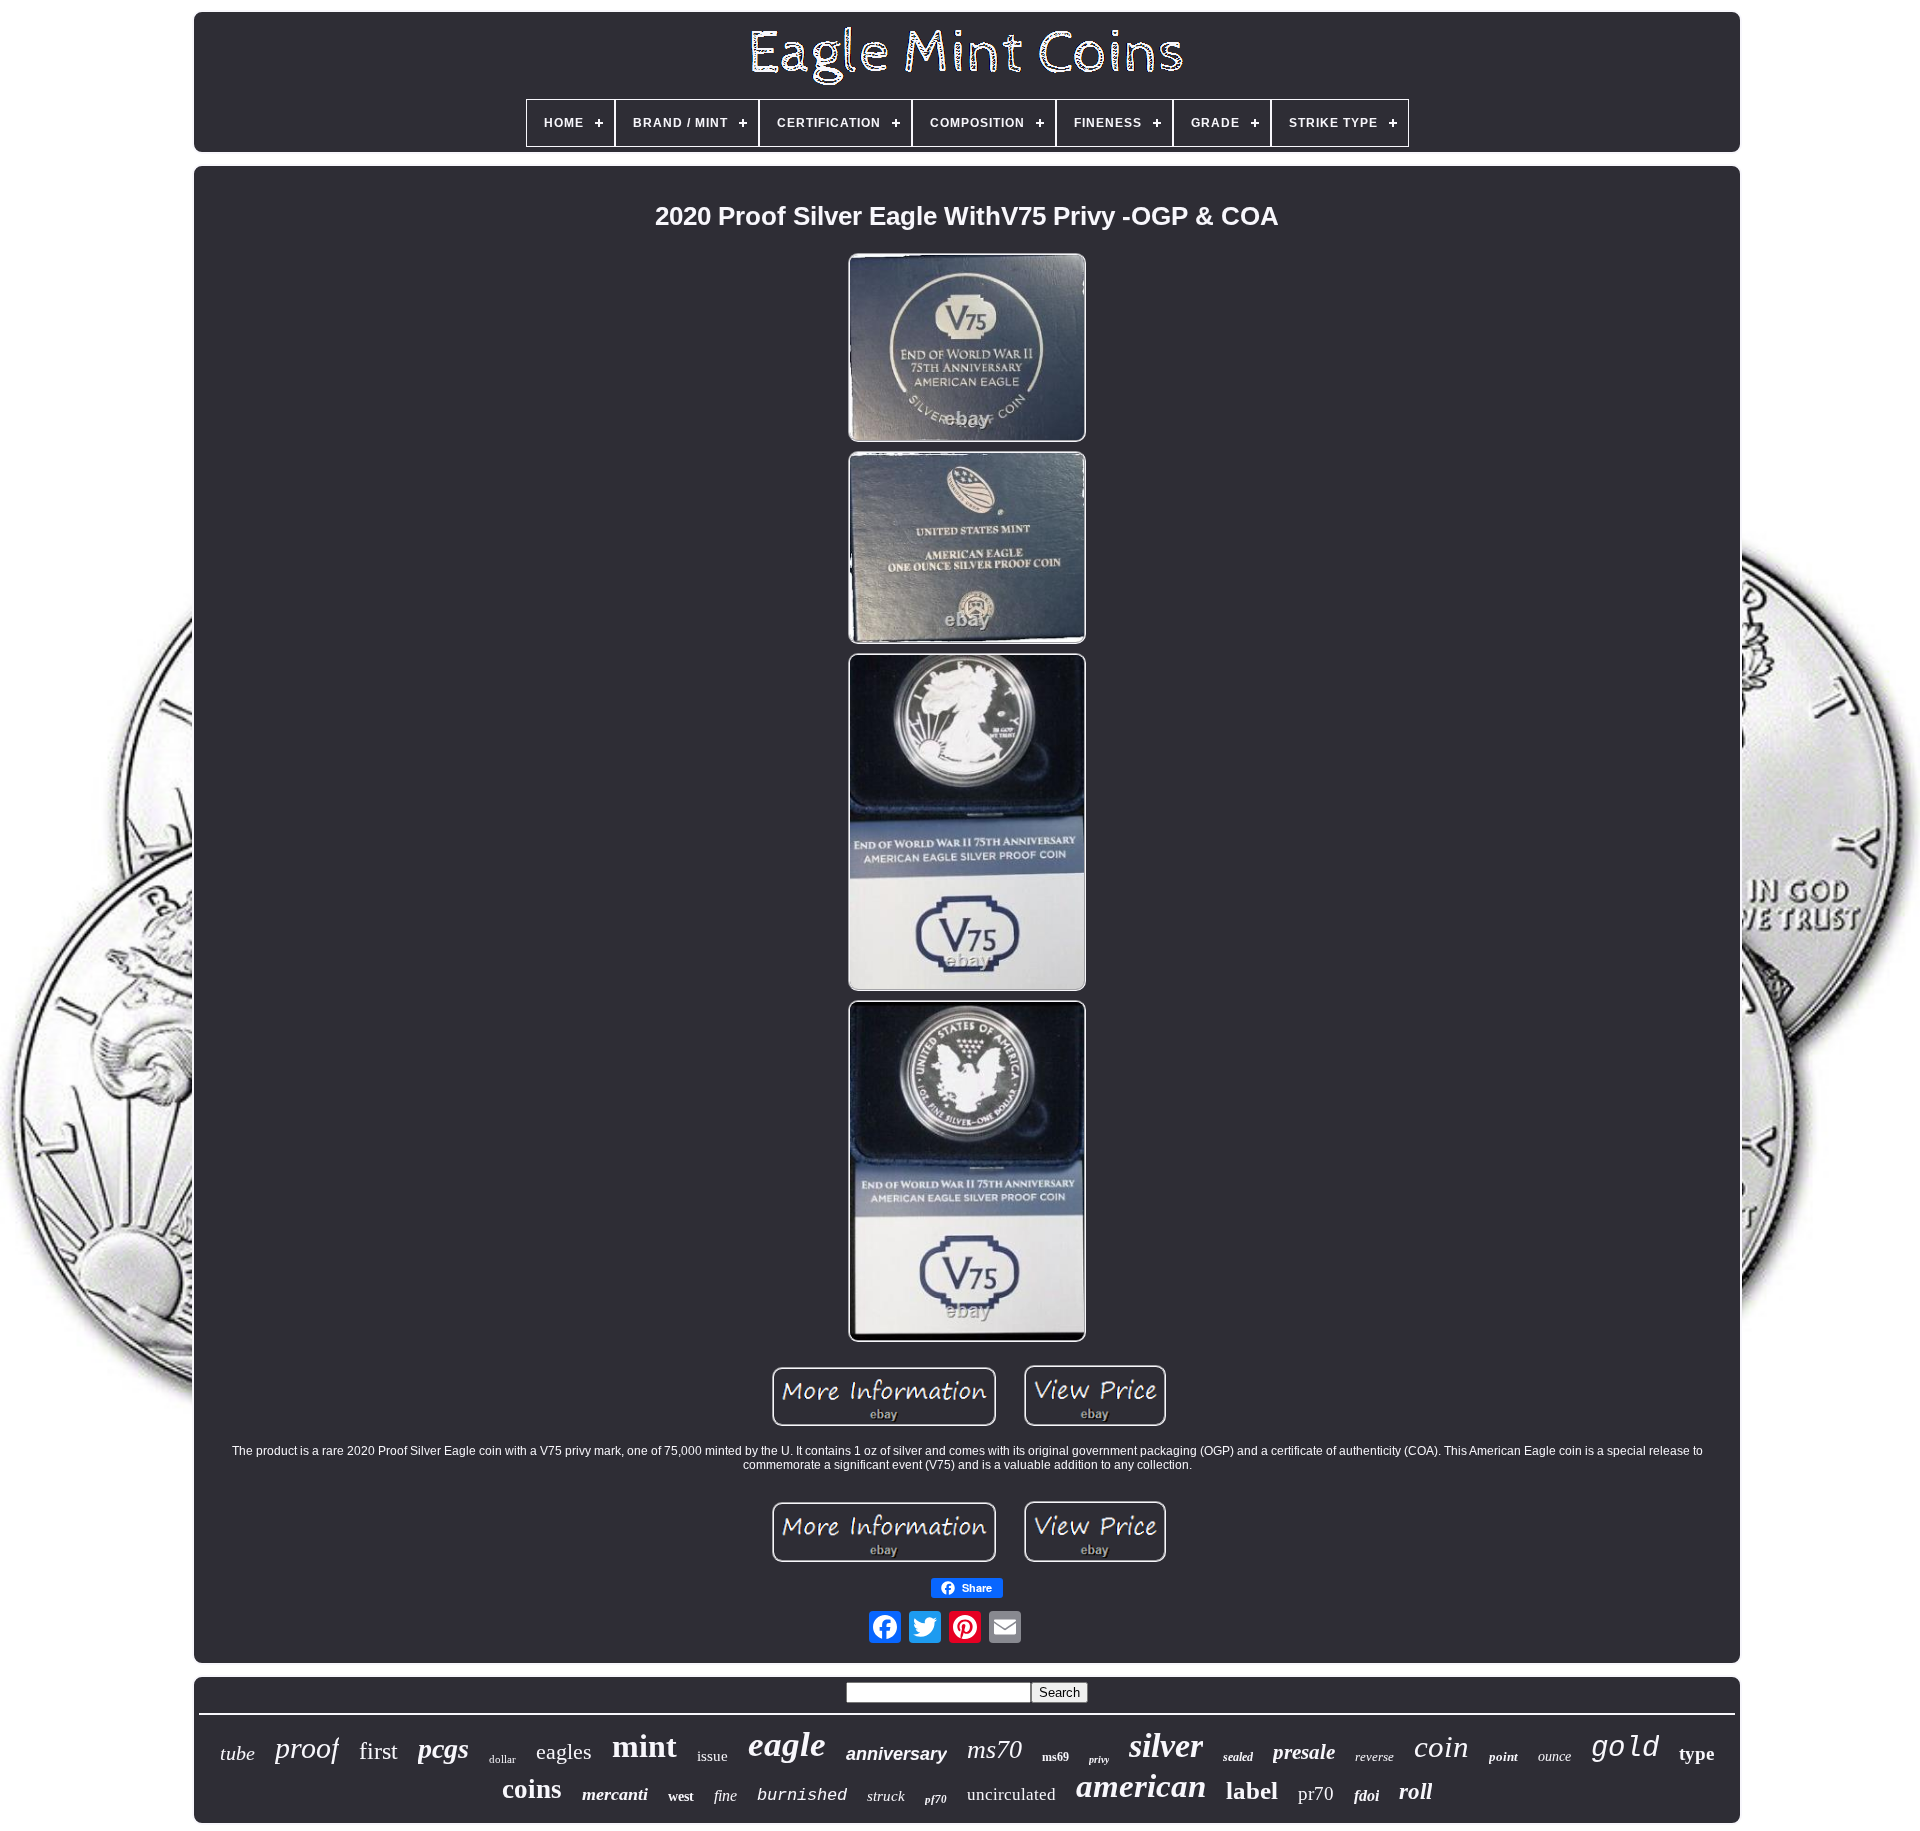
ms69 (1055, 1757)
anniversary (896, 1754)
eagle (787, 1744)
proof (307, 1747)
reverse (1374, 1756)
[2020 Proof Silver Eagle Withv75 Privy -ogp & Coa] (967, 349)
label (1252, 1790)
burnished (802, 1795)
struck (886, 1796)
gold (1625, 1748)
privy (1099, 1759)
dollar (502, 1759)
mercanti (615, 1794)
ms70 (994, 1749)
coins (532, 1789)
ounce (1554, 1756)
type (1696, 1753)
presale (1304, 1752)
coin (1441, 1746)
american (1141, 1786)
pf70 (936, 1799)
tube (237, 1753)
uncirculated (1011, 1794)
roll (1415, 1791)
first (378, 1751)
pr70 (1316, 1793)
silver (1166, 1745)
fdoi (1366, 1795)
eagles (564, 1751)
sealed (1238, 1757)
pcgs (443, 1748)
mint (644, 1746)
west (681, 1796)
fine (725, 1795)
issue (712, 1756)
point (1503, 1756)
